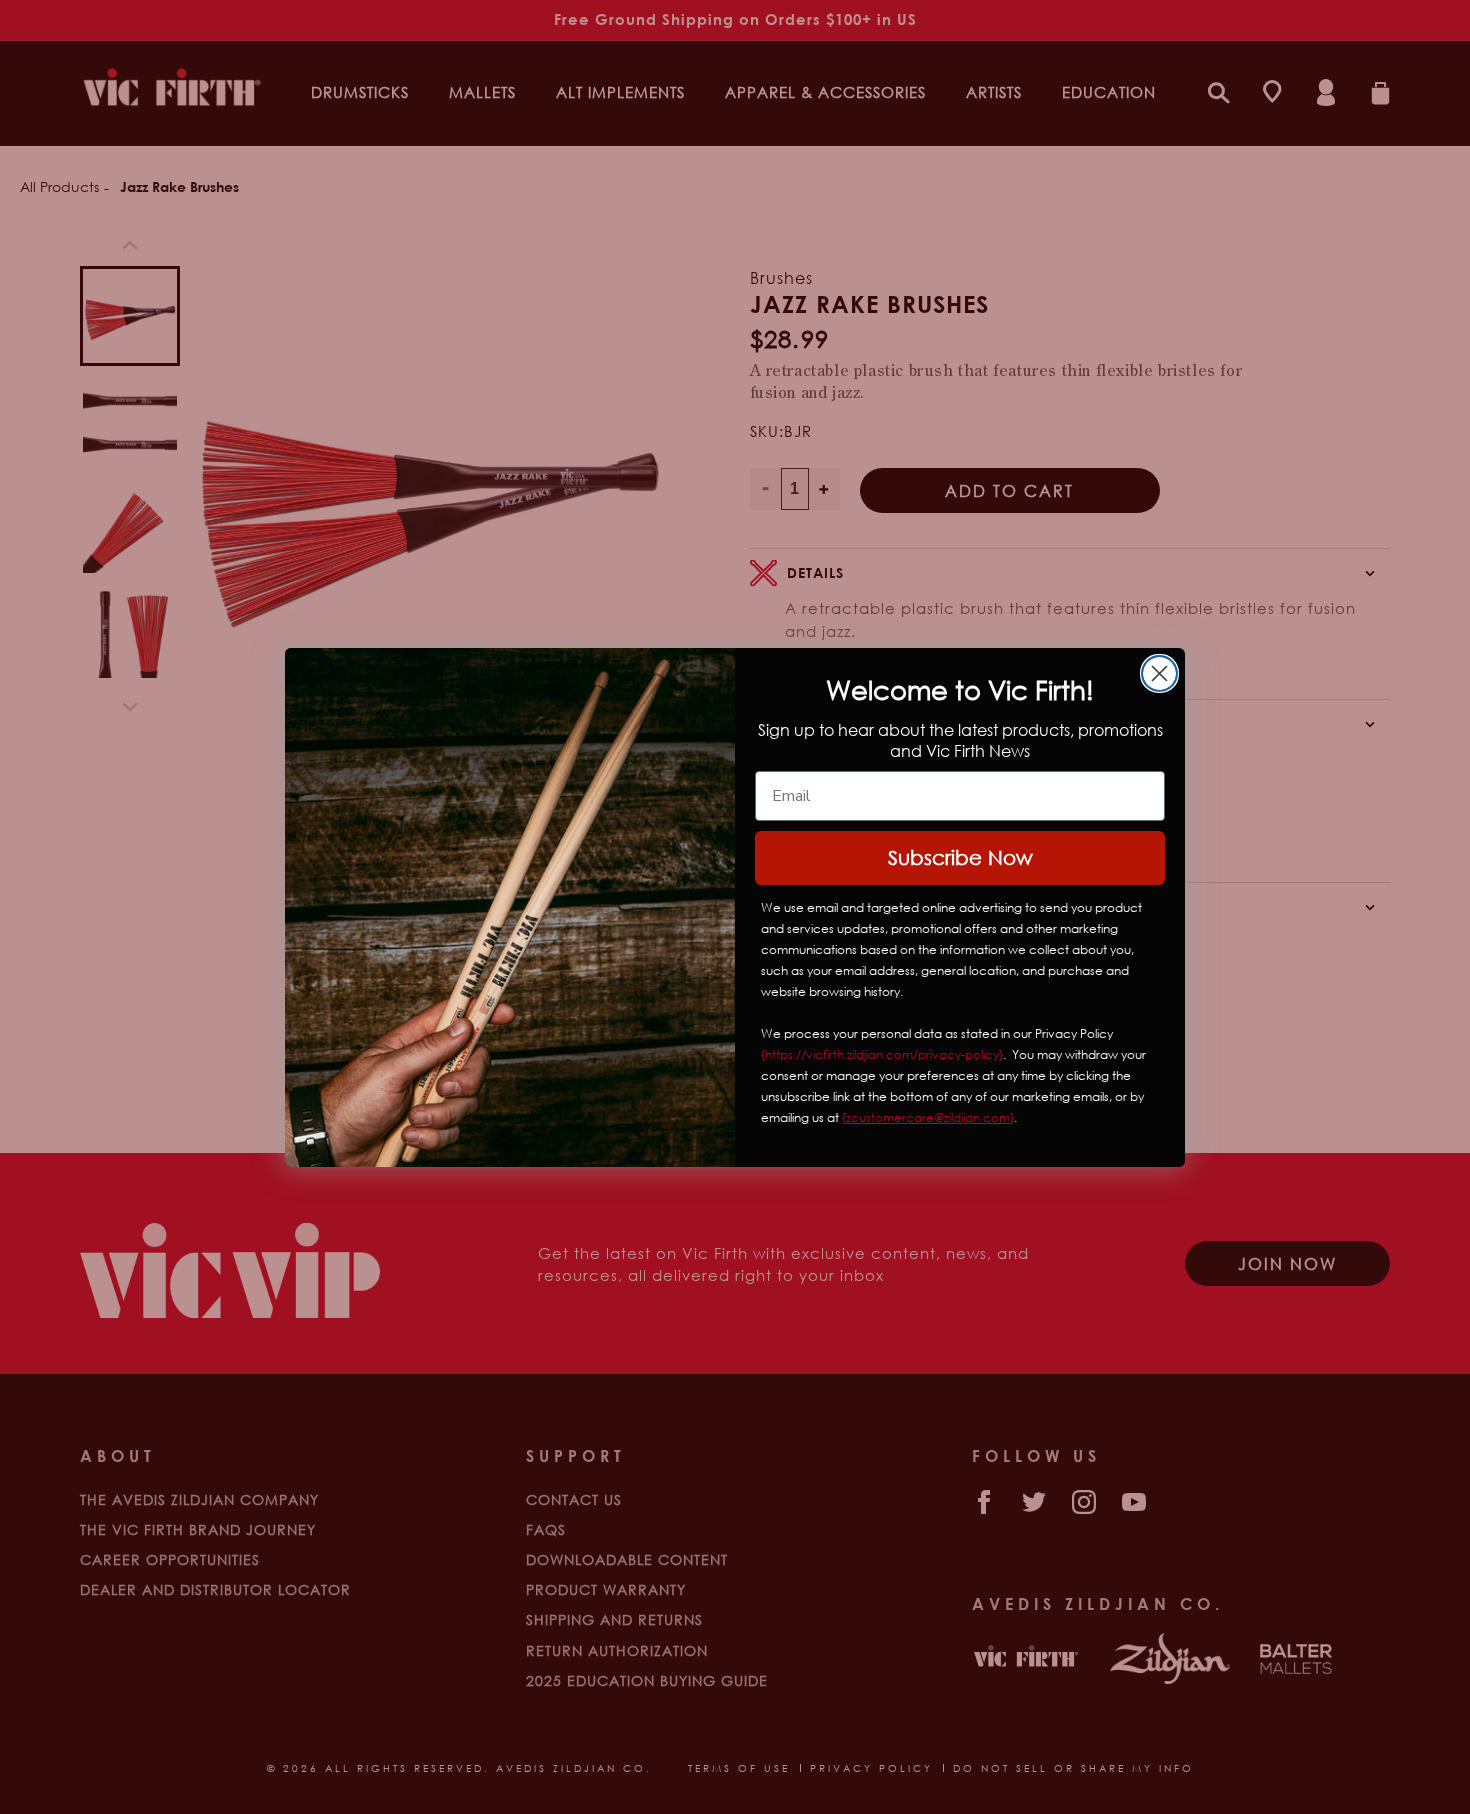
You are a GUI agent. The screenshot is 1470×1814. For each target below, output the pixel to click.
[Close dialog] (1159, 673)
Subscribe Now (960, 857)
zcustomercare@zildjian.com (928, 1117)
